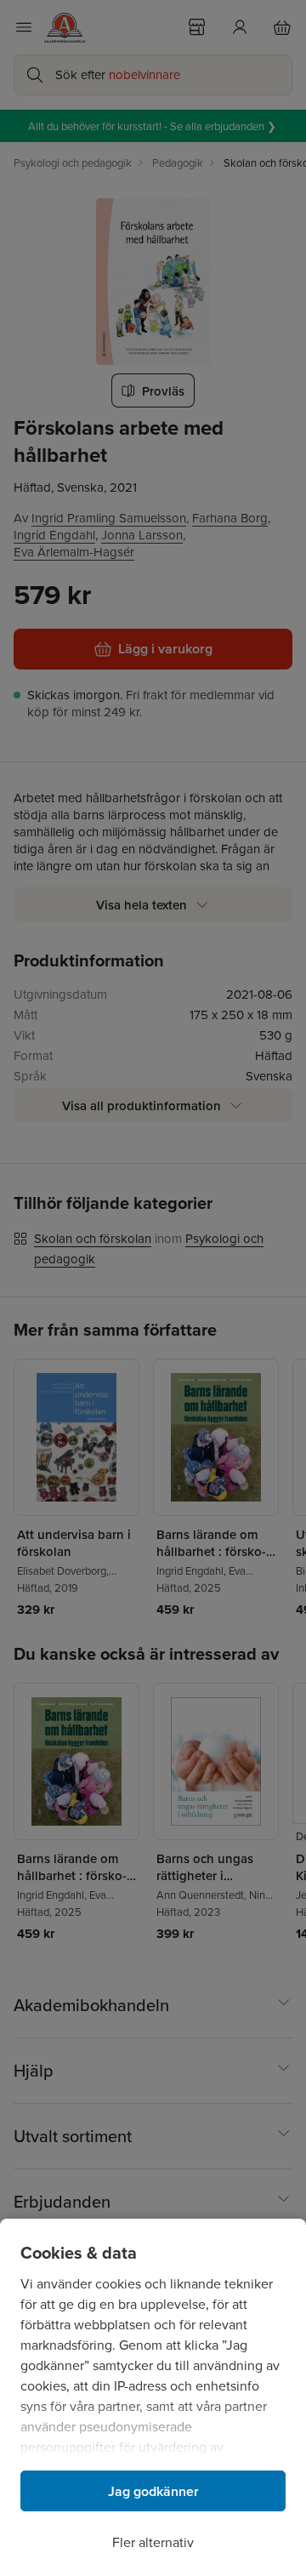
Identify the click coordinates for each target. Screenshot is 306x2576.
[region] (153, 2397)
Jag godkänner (153, 2491)
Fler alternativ (153, 2542)
